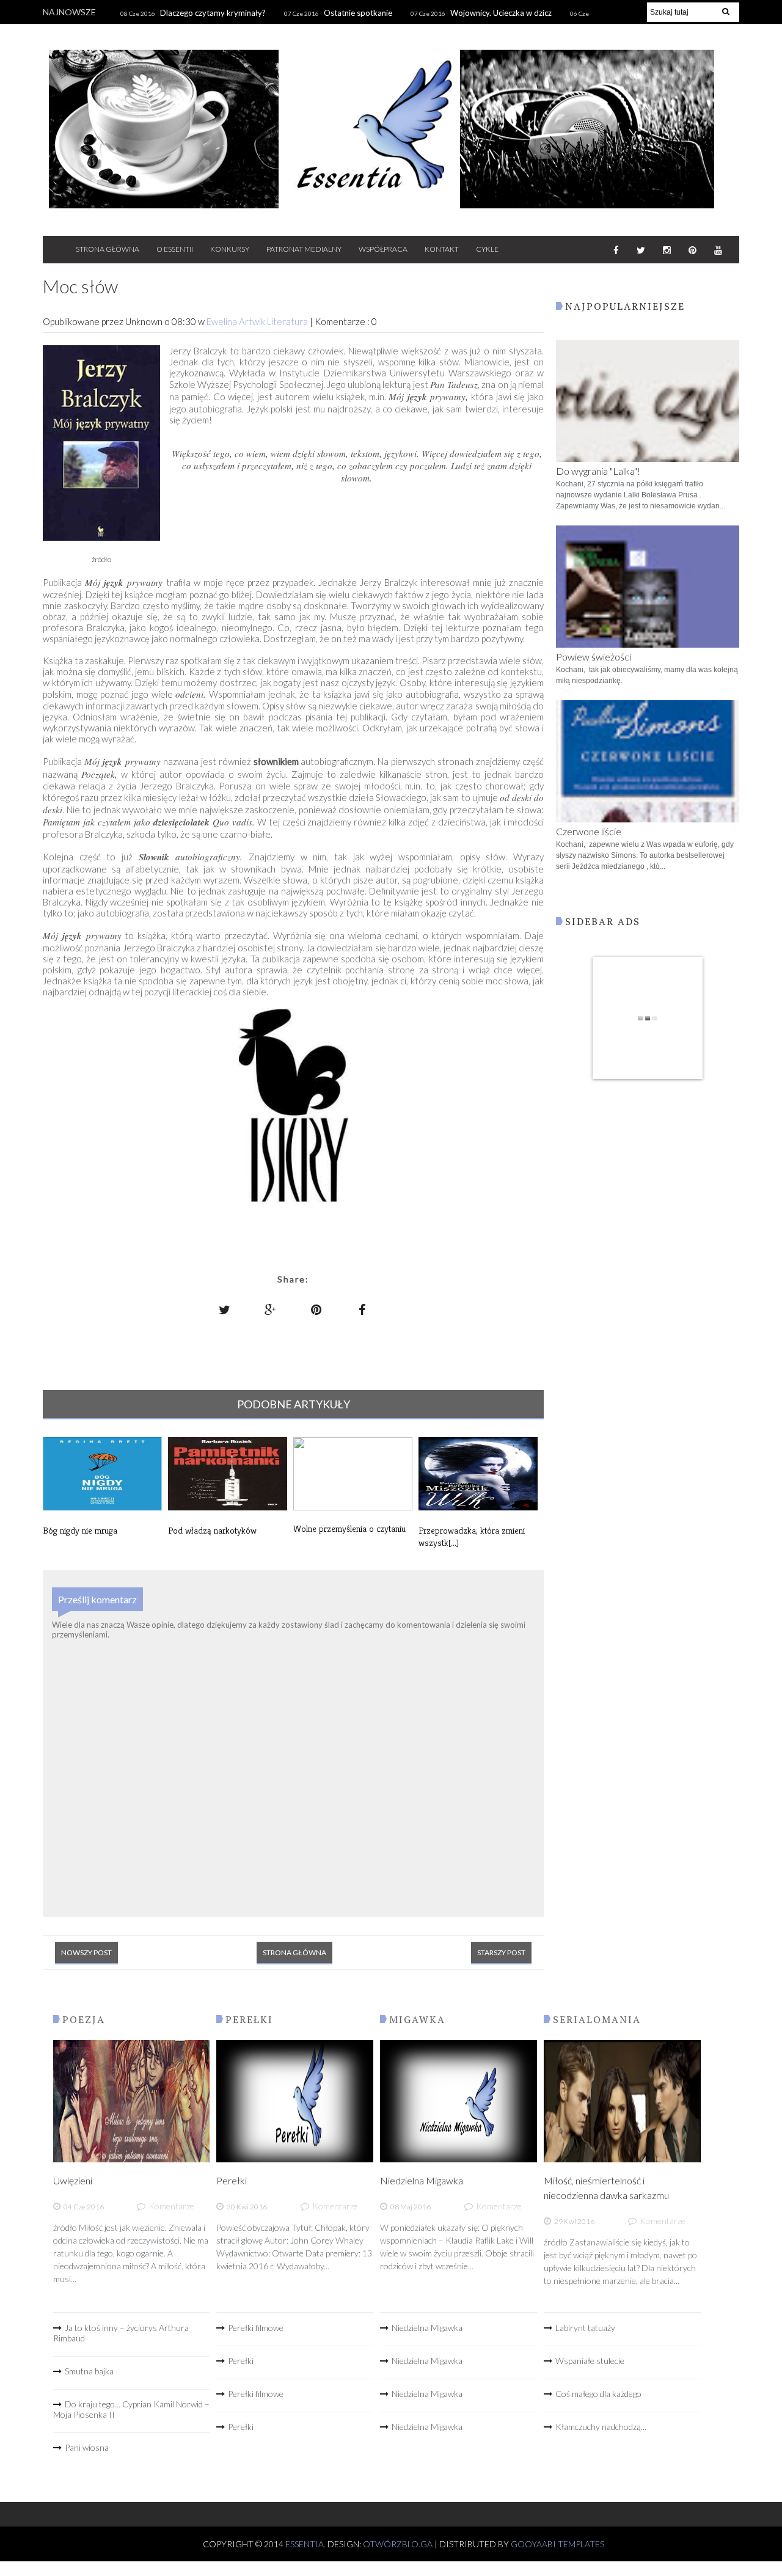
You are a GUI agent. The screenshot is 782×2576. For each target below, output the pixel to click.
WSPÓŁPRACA (383, 249)
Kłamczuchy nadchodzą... (601, 2427)
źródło (101, 559)
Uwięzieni (73, 2180)
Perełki (232, 2180)
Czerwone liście (589, 831)
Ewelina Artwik (237, 321)
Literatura (288, 321)
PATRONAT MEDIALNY (304, 249)
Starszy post (501, 1952)
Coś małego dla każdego (598, 2394)
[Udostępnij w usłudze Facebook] (362, 1309)
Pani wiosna (87, 2447)
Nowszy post (86, 1952)
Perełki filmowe (256, 2328)
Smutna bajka (89, 2371)
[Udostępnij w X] (225, 1309)
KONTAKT (442, 249)
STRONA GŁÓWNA (108, 249)
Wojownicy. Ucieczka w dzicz (501, 13)
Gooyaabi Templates (557, 2544)
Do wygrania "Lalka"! (598, 471)
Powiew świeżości (594, 657)
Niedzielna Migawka (422, 2180)
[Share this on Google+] (271, 1309)
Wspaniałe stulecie (590, 2361)
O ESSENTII (175, 249)
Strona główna (294, 1952)
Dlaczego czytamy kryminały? (213, 13)
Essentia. (306, 2544)
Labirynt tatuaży (585, 2328)
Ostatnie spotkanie (358, 13)
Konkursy (230, 249)
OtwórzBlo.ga (398, 2544)
